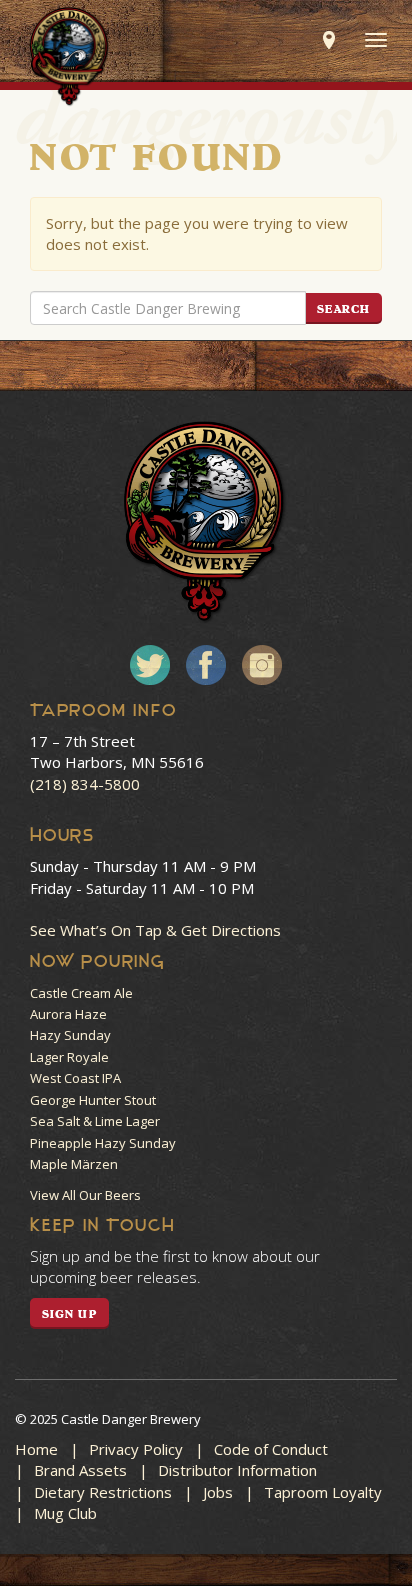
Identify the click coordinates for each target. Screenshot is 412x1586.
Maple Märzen (74, 1164)
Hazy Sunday (70, 1035)
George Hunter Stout (93, 1100)
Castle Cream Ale (81, 993)
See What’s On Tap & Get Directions (155, 930)
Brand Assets (80, 1470)
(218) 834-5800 (85, 784)
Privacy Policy (136, 1449)
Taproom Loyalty (323, 1492)
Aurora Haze (68, 1014)
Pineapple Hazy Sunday (103, 1143)
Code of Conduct (271, 1449)
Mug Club (65, 1513)
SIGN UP (69, 1314)
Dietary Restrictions (103, 1492)
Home (36, 1449)
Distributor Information (237, 1470)
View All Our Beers (85, 1195)
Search (343, 309)
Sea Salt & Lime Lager (95, 1121)
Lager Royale (69, 1057)
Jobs (218, 1492)
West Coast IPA (75, 1078)
